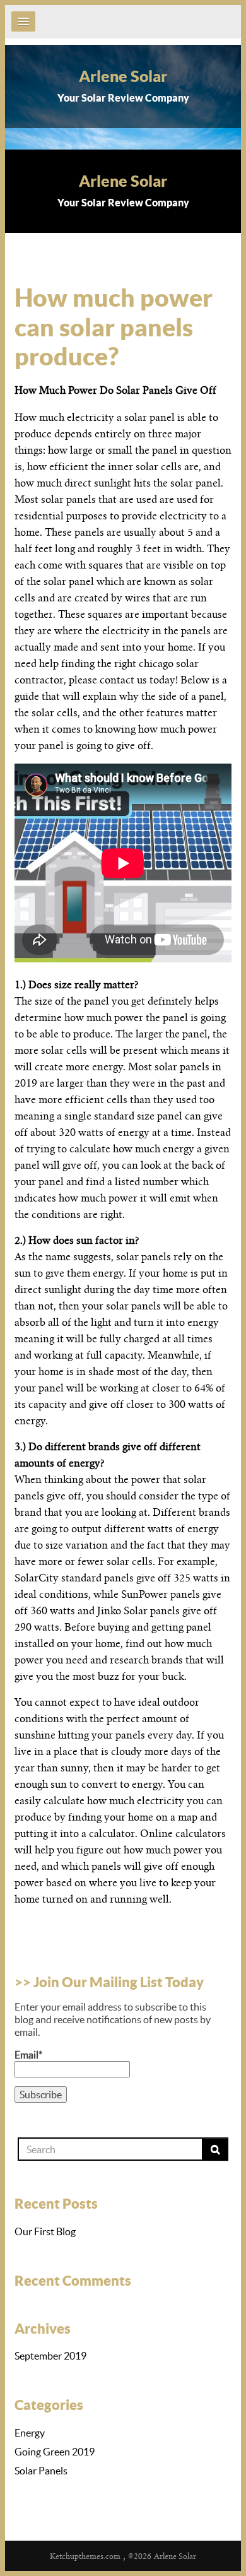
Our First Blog (45, 2231)
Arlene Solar (123, 76)
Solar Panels (41, 2471)
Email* (28, 2055)
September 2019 (50, 2356)
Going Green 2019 (55, 2452)
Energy (30, 2433)
